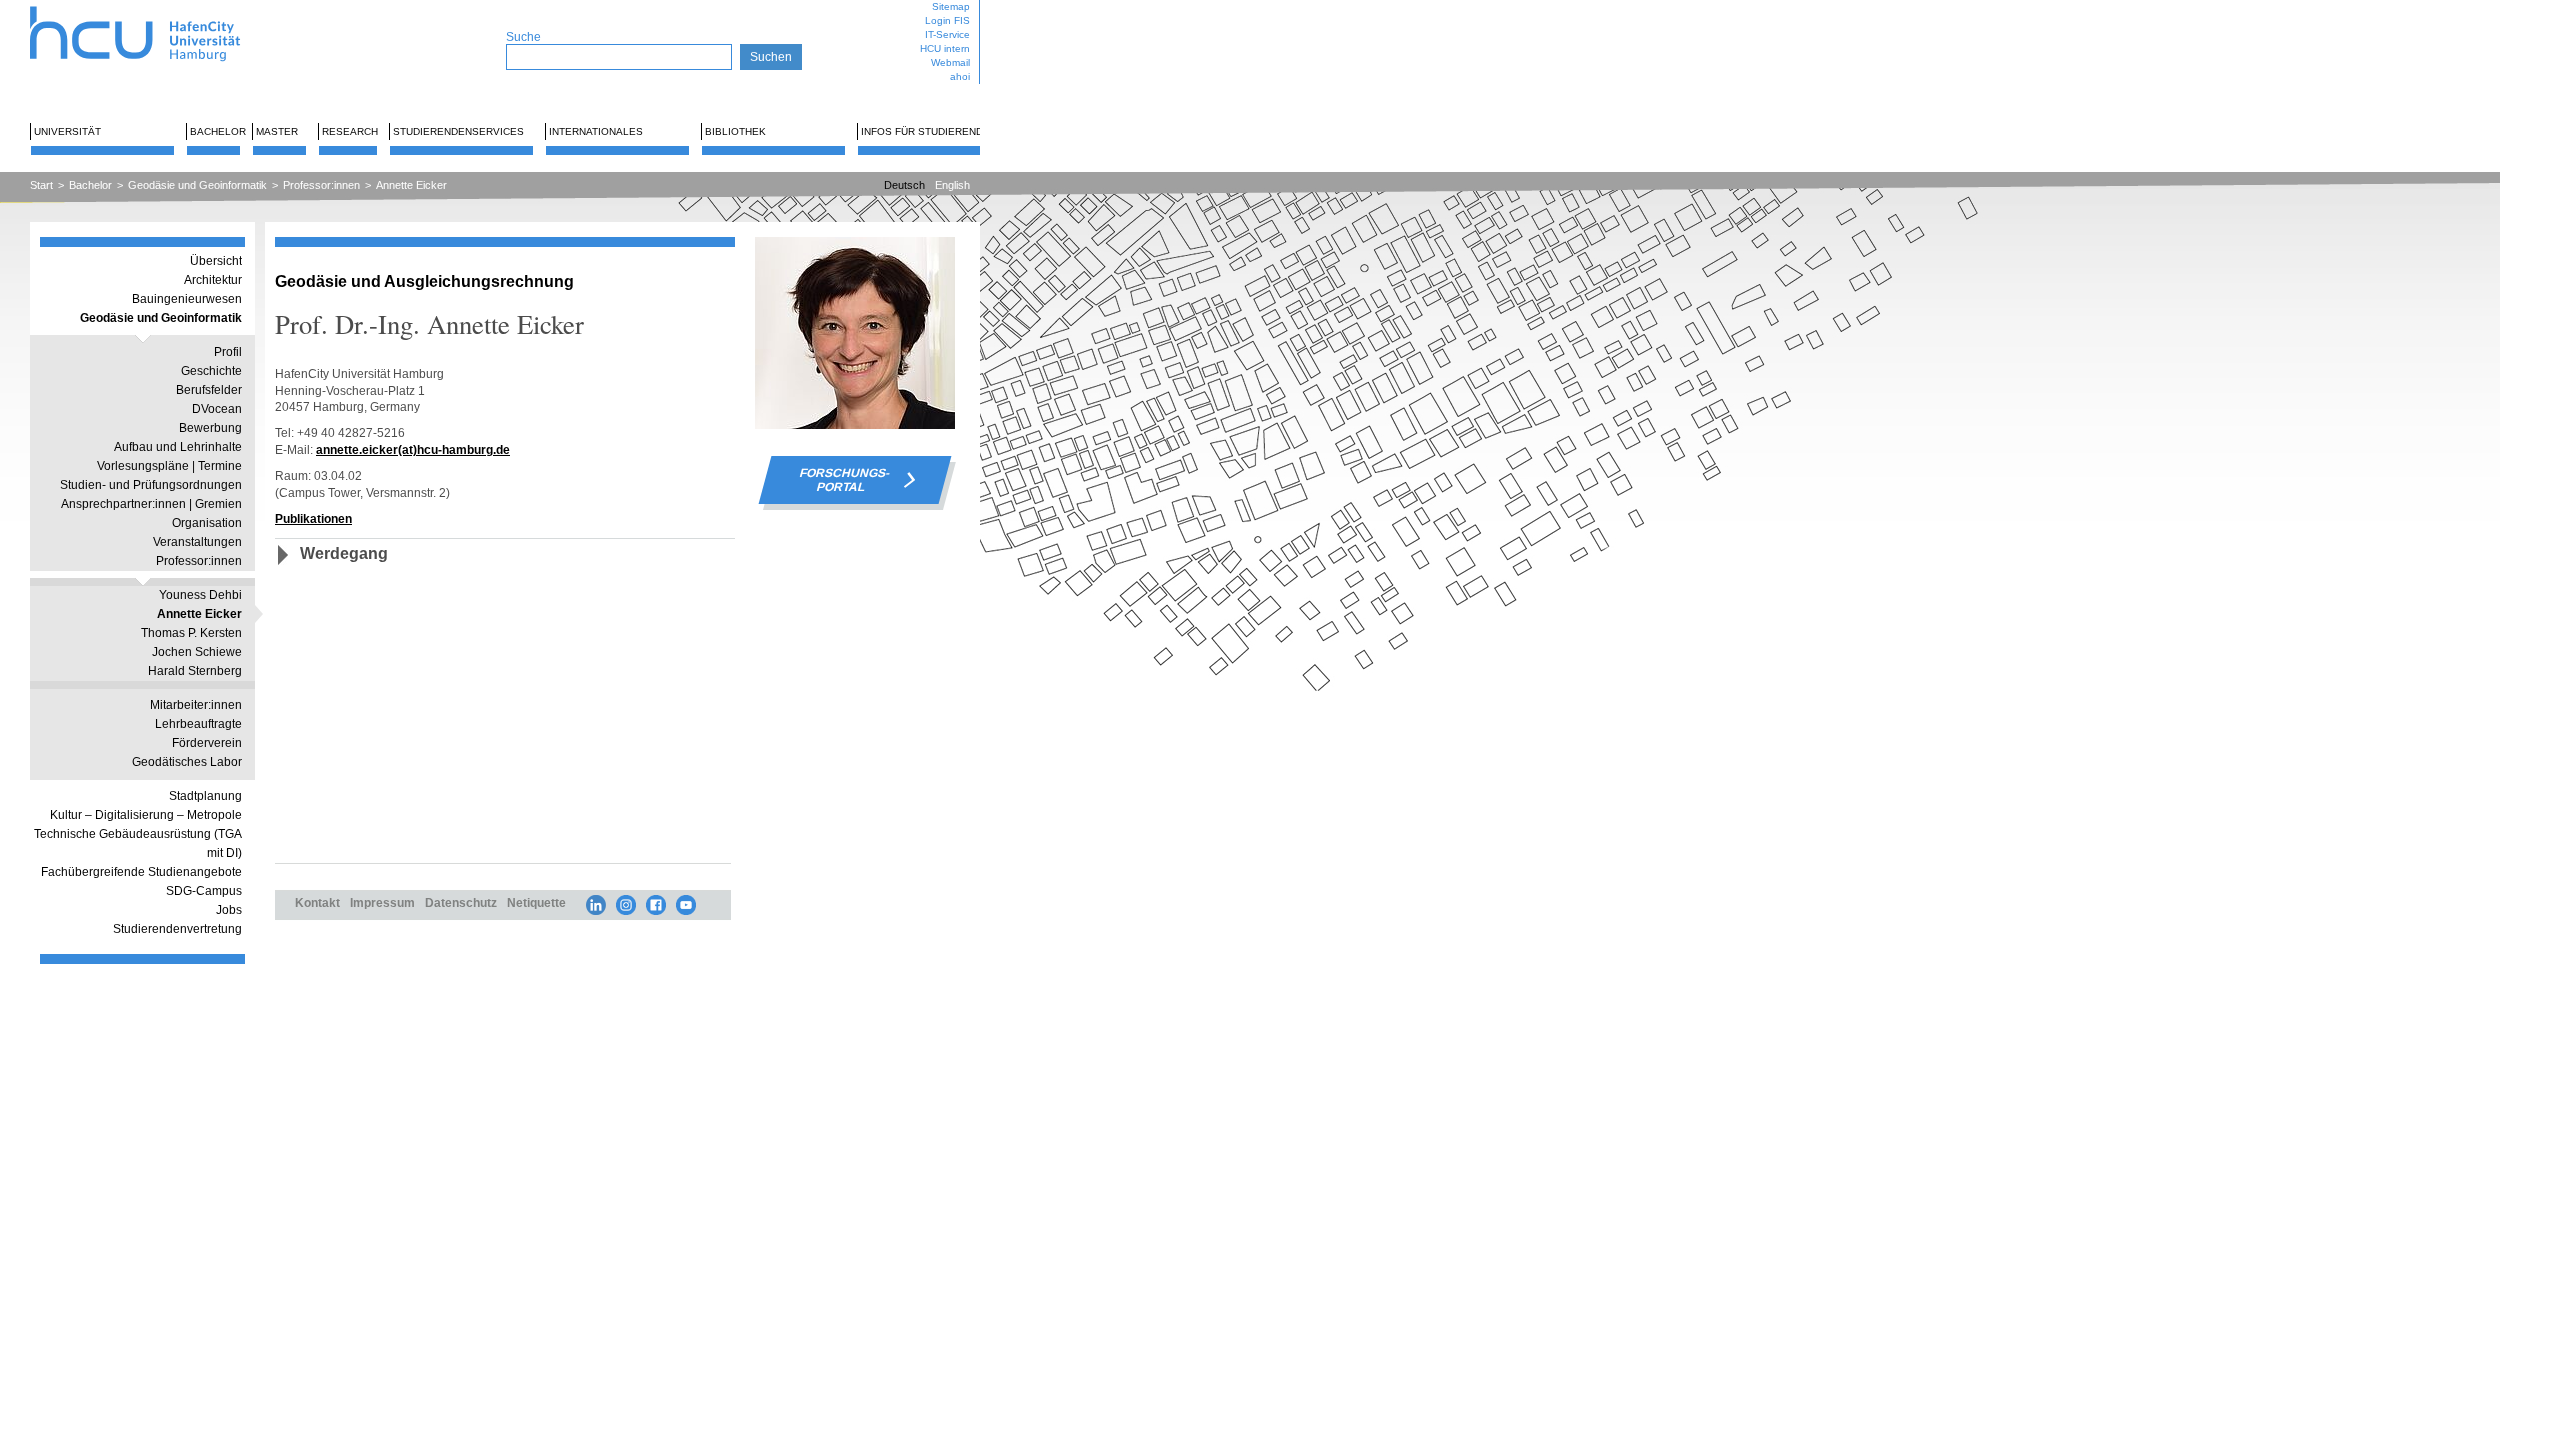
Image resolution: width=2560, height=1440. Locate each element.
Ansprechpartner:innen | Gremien (151, 504)
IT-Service (947, 34)
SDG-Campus (204, 891)
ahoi (960, 76)
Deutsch (904, 185)
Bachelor (218, 131)
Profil (228, 352)
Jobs (229, 910)
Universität (67, 131)
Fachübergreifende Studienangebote (141, 872)
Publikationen (313, 518)
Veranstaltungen (197, 542)
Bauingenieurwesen (187, 299)
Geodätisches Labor (187, 762)
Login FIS (947, 20)
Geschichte (211, 371)
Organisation (207, 523)
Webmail (950, 62)
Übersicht (216, 261)
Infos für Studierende (925, 131)
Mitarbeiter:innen (196, 705)
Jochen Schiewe (197, 652)
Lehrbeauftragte (198, 724)
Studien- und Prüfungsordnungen (151, 485)
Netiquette (536, 902)
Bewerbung (210, 428)
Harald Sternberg (195, 671)
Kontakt (317, 902)
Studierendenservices (458, 131)
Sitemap (951, 6)
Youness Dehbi (200, 595)
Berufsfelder (209, 390)
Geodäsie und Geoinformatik (197, 185)
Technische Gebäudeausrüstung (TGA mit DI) (138, 843)
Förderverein (207, 743)
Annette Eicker (411, 185)
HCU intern (945, 48)
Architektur (213, 280)
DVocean (217, 409)
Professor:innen (321, 185)
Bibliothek (735, 131)
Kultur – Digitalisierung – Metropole (146, 815)
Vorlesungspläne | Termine (169, 466)
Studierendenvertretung (177, 929)
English (952, 185)
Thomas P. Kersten (191, 633)
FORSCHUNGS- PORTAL (845, 480)
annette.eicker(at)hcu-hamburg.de (413, 449)
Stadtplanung (205, 796)
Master (277, 131)
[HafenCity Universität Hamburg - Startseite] (152, 7)
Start (41, 185)
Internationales (596, 131)
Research (350, 131)
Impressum (382, 902)
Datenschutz (461, 902)
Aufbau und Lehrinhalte (178, 447)
